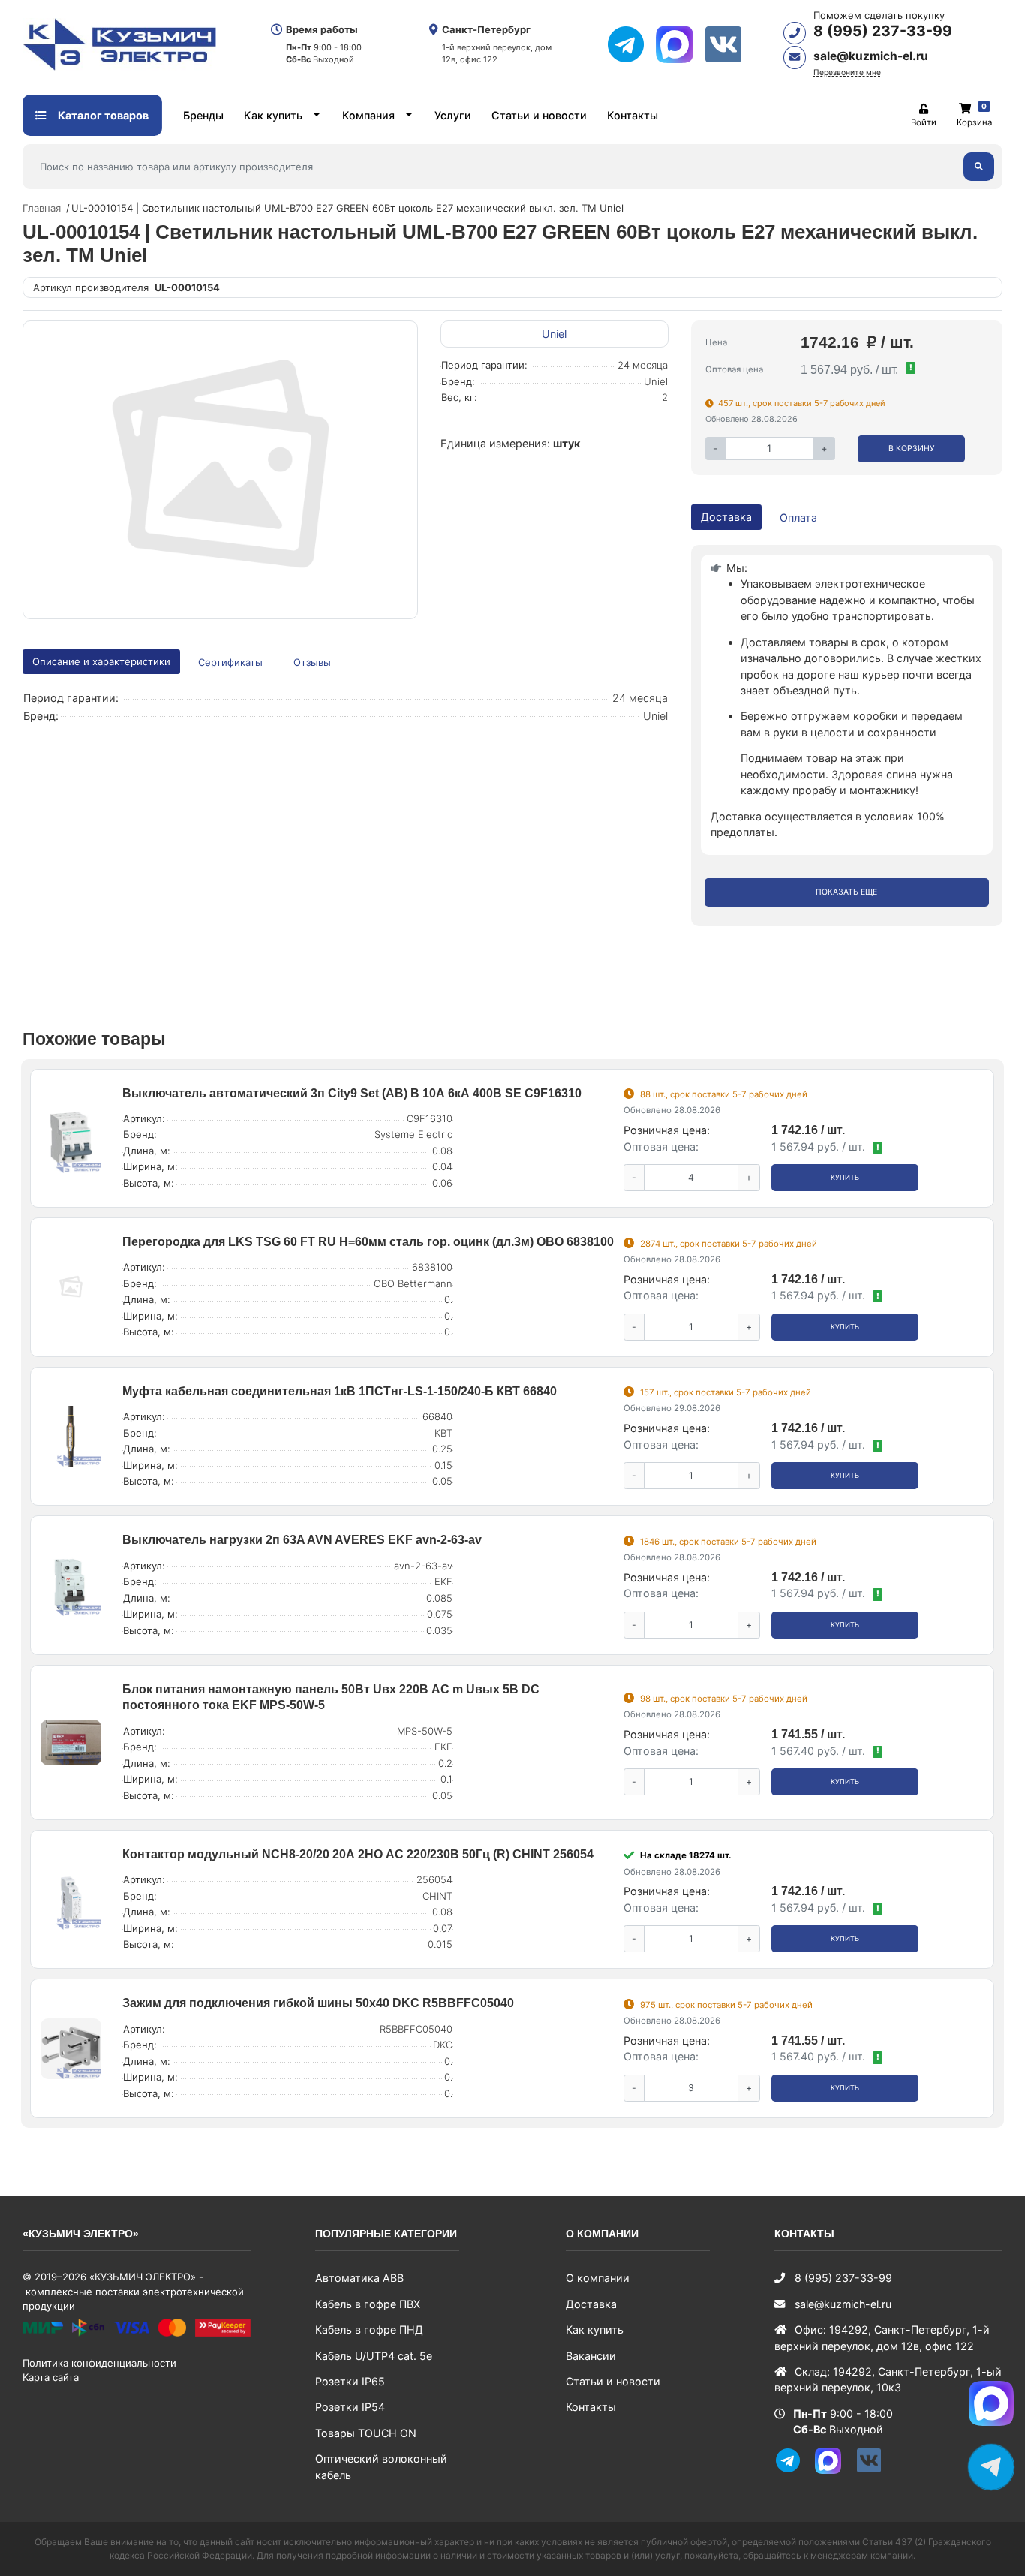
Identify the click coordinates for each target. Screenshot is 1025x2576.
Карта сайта (51, 2377)
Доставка (591, 2304)
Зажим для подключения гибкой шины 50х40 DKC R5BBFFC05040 (318, 2003)
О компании (598, 2278)
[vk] (729, 44)
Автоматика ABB (359, 2278)
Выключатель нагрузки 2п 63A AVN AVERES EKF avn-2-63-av (302, 1540)
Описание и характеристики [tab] (101, 661)
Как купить (273, 115)
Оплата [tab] (798, 518)
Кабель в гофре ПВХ (368, 2304)
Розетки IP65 (350, 2381)
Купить (845, 1177)
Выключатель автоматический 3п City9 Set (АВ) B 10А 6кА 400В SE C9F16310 (352, 1093)
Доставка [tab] (726, 517)
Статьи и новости (539, 115)
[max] (680, 44)
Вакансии (591, 2356)
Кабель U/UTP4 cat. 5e (374, 2356)
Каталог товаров (102, 115)
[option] (220, 470)
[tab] (231, 662)
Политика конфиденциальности (99, 2363)
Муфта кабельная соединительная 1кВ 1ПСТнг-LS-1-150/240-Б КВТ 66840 (340, 1391)
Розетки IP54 (350, 2407)
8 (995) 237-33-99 (883, 31)
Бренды (203, 115)
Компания (368, 115)
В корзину (912, 448)
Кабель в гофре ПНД (369, 2329)
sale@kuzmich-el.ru (871, 56)
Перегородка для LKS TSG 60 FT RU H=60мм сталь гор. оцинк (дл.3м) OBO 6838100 (368, 1242)
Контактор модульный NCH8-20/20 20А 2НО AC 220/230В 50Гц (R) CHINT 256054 (358, 1854)
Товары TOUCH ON (366, 2433)
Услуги (453, 115)
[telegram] (631, 44)
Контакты (633, 115)
